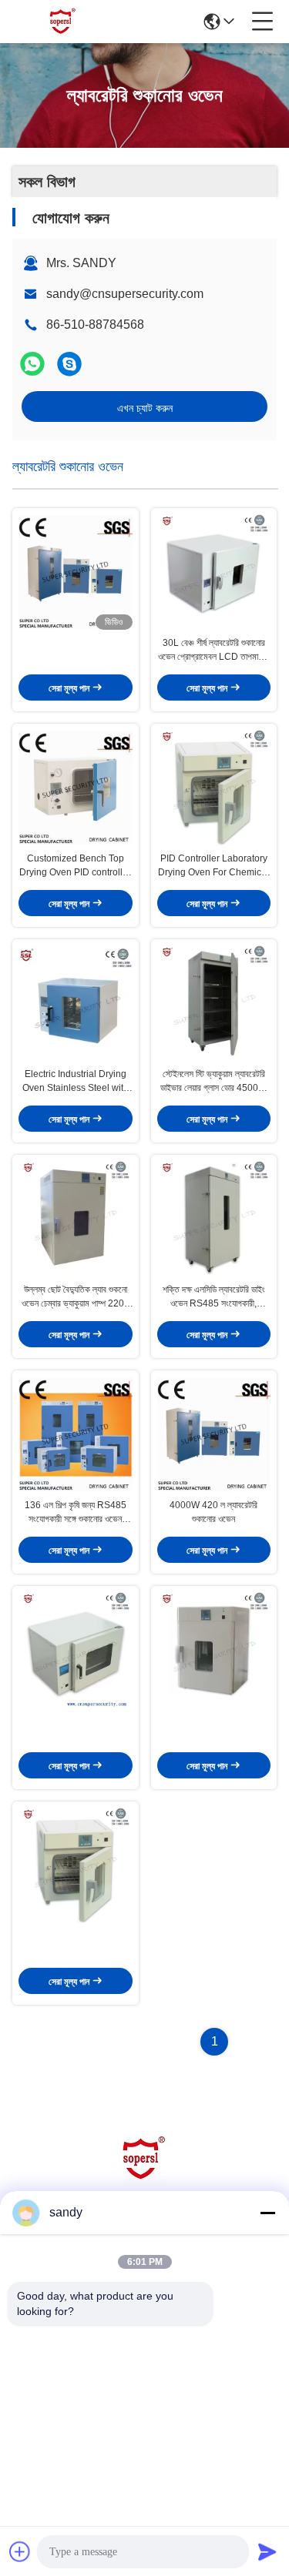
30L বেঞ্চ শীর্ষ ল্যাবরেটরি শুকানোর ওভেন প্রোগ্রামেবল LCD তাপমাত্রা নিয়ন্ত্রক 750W (213, 651)
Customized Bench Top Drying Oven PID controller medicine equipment (75, 866)
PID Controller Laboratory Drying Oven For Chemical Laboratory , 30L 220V (213, 866)
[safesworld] (69, 364)
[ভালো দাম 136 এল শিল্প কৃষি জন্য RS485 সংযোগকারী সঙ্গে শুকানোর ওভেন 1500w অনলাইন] (76, 1434)
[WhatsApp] (32, 364)
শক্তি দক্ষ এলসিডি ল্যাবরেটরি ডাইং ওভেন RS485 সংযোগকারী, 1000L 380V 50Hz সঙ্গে (214, 1297)
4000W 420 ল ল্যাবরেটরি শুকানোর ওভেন (213, 1512)
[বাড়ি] (145, 2178)
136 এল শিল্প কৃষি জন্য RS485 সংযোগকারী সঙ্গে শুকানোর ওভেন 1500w (76, 1513)
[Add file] (20, 2551)
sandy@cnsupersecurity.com (125, 294)
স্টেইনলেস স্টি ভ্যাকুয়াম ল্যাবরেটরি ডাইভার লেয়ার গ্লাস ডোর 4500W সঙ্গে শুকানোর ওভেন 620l (213, 1082)
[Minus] (267, 2213)
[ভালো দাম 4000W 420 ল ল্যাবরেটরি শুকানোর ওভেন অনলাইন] (214, 1434)
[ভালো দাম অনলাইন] (76, 572)
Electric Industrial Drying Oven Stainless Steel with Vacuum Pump (76, 1082)
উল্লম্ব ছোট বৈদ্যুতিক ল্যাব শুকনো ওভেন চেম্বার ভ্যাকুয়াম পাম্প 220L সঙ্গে (76, 1297)
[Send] (267, 2551)
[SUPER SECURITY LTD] (63, 22)
